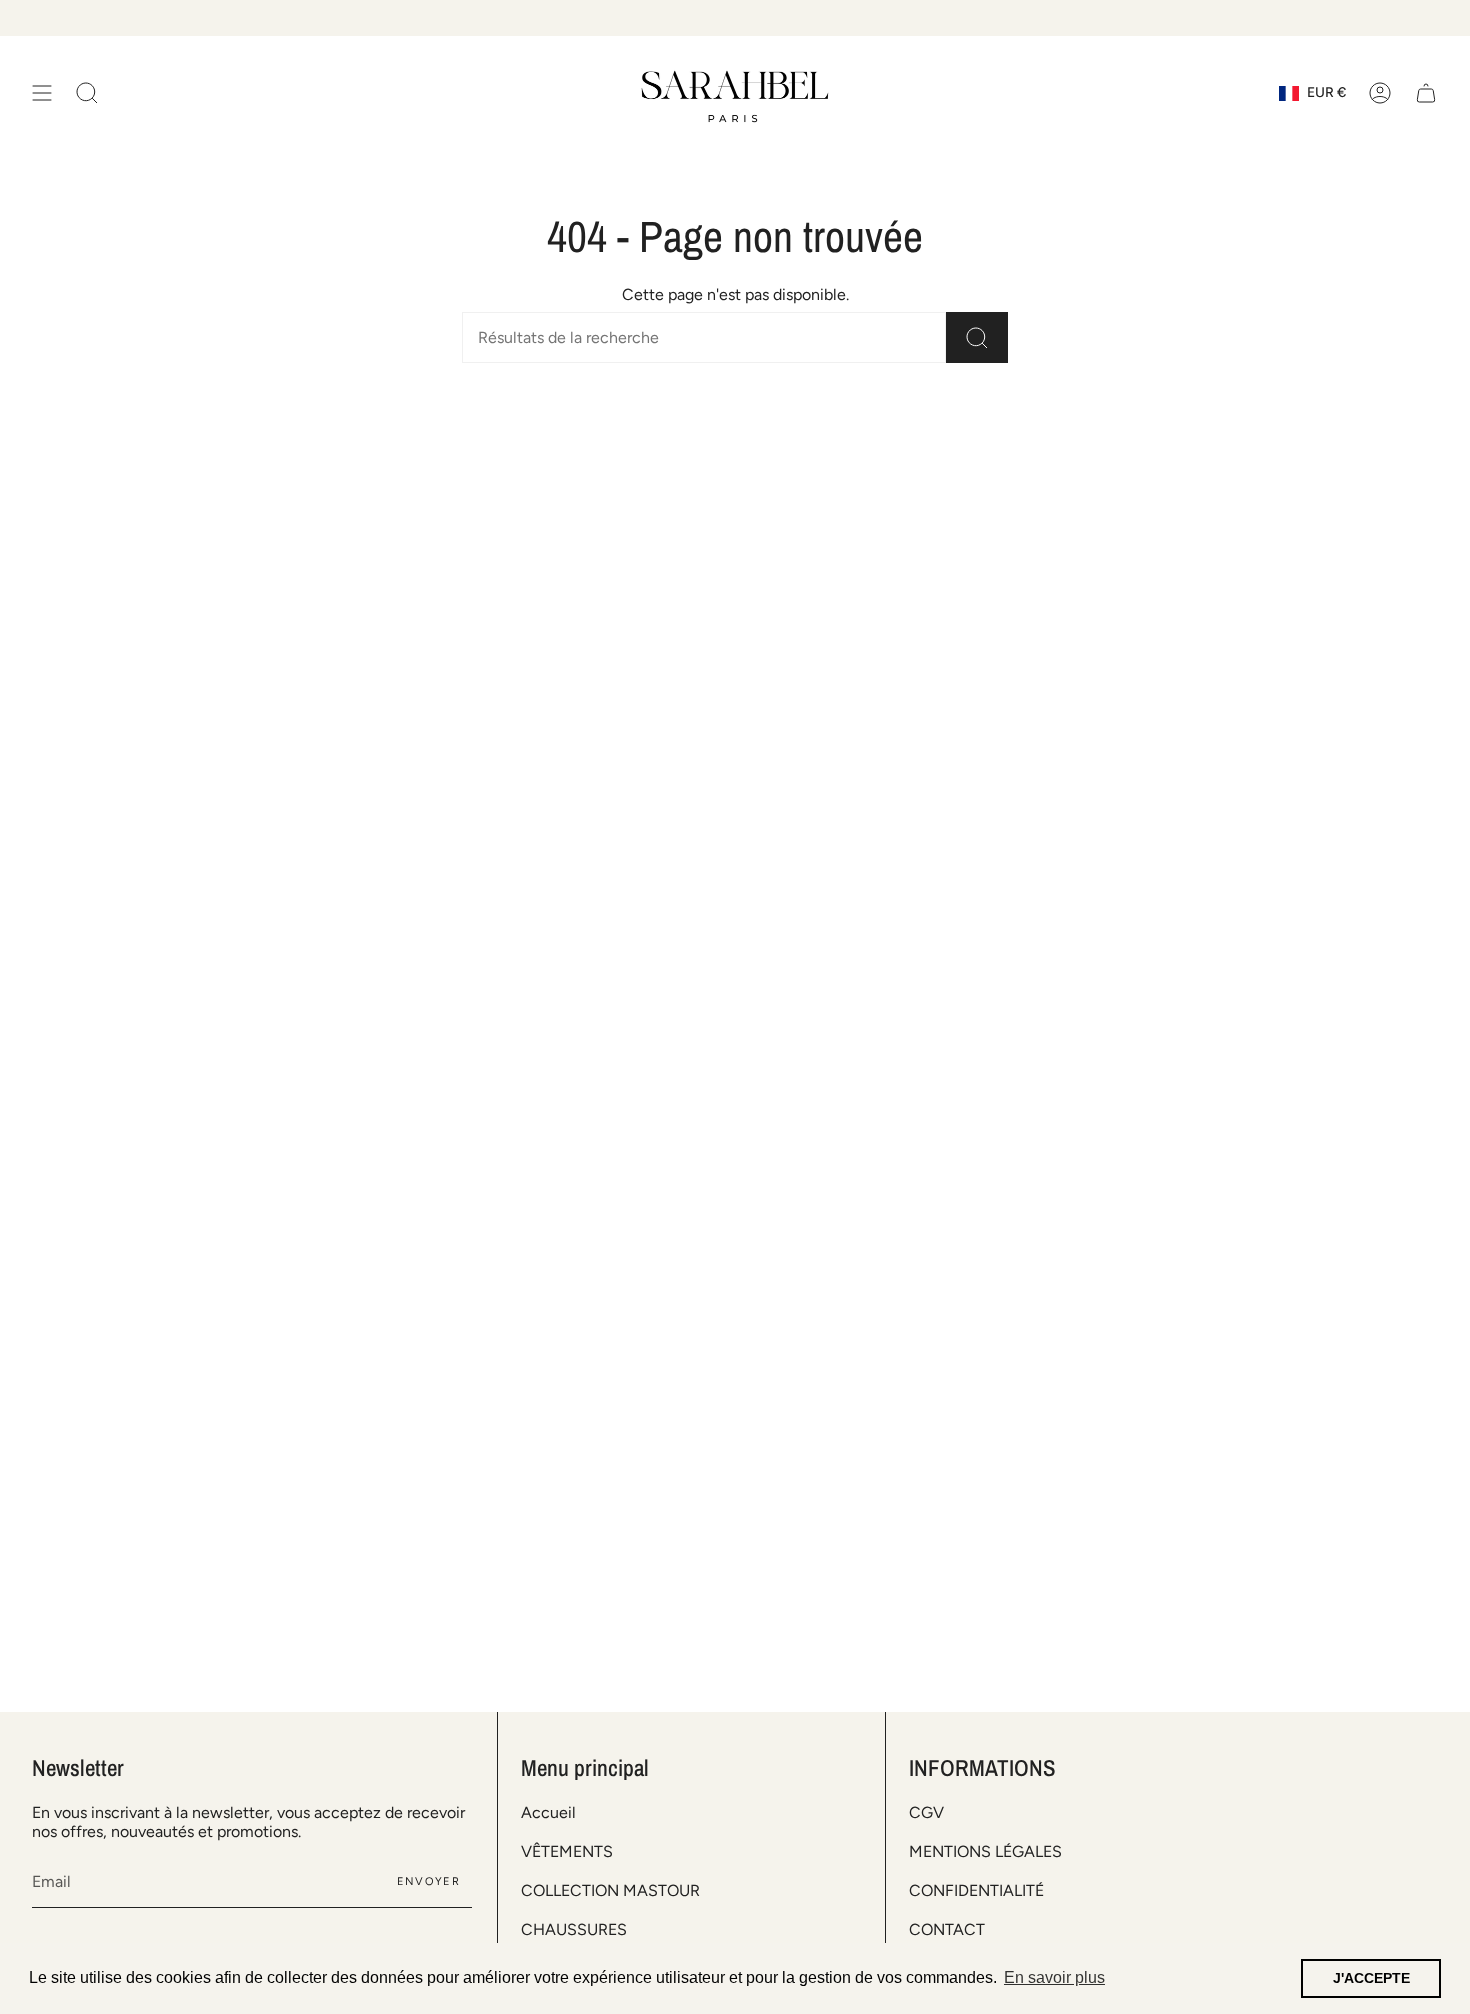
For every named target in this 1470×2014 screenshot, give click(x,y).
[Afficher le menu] (42, 93)
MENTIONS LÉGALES (985, 1851)
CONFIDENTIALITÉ (976, 1890)
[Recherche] (977, 337)
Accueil (548, 1812)
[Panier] (1426, 93)
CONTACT (947, 1929)
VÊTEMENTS (567, 1851)
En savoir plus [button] (1054, 1977)
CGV (926, 1812)
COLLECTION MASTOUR (610, 1890)
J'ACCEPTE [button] (1371, 1978)
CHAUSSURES (574, 1929)
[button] (87, 93)
